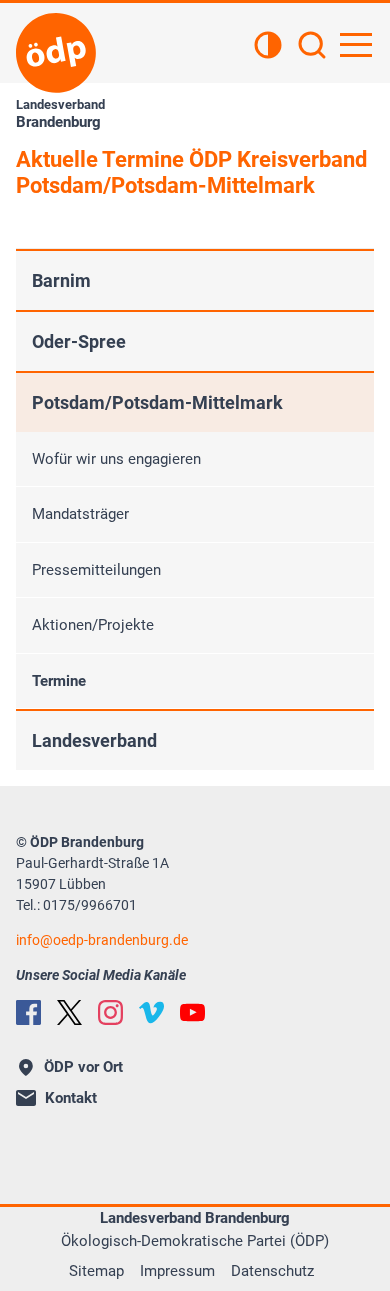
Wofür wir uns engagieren (116, 459)
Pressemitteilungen (96, 570)
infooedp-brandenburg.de (102, 940)
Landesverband (94, 740)
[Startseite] (56, 53)
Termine (59, 681)
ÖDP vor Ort (83, 1067)
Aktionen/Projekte (93, 625)
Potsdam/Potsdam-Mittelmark (157, 402)
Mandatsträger (80, 514)
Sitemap (96, 1271)
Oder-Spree (79, 341)
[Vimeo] (151, 1012)
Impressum (177, 1271)
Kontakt (71, 1098)
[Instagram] (110, 1012)
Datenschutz (272, 1271)
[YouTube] (192, 1012)
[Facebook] (28, 1012)
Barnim (61, 280)
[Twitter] (69, 1012)
